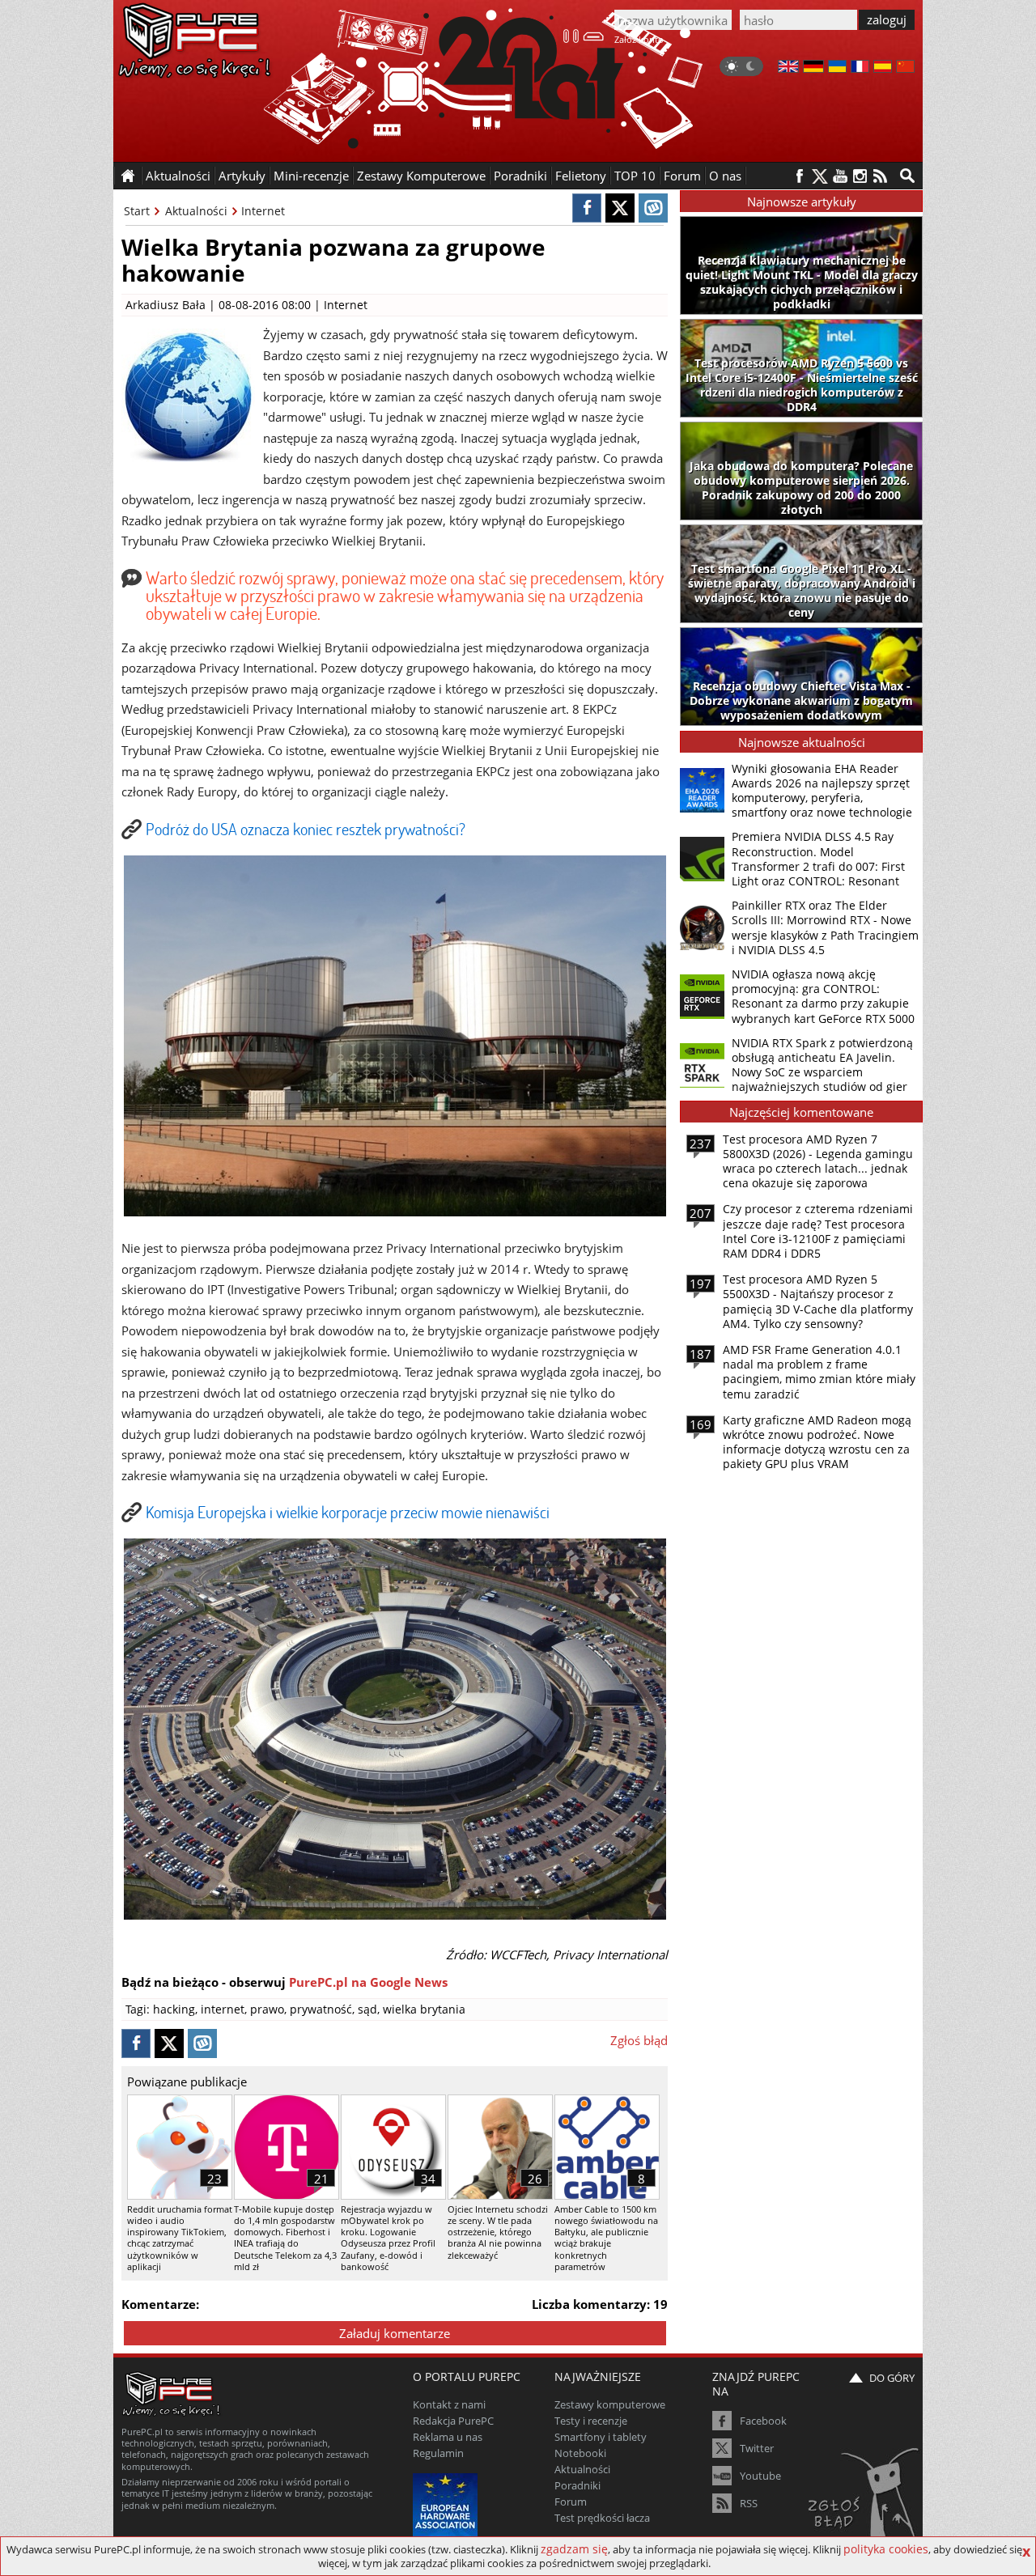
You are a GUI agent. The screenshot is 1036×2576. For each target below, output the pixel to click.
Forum (682, 176)
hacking (174, 2009)
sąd (367, 2009)
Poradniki (520, 176)
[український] (837, 68)
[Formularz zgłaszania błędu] (865, 2499)
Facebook (763, 2421)
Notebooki (580, 2453)
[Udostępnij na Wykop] (653, 208)
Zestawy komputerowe (610, 2404)
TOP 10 (635, 176)
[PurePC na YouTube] (840, 176)
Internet (263, 211)
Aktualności (196, 211)
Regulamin (438, 2453)
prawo (267, 2009)
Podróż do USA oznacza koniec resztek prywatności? (306, 829)
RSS (749, 2503)
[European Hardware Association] (447, 2504)
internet (223, 2009)
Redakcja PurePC (453, 2421)
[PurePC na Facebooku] (799, 176)
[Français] (860, 68)
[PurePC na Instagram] (860, 176)
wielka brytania (424, 2009)
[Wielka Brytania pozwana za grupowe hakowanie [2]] (395, 1915)
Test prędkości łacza (602, 2518)
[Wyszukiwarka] (907, 176)
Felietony (581, 176)
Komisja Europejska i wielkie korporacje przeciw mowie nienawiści (348, 1512)
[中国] (905, 68)
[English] (788, 68)
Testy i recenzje (591, 2421)
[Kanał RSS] (880, 176)
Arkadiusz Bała (166, 305)
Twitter (757, 2448)
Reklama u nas (448, 2437)
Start (137, 211)
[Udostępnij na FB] (587, 208)
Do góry (892, 2378)
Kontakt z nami (449, 2404)
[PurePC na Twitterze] (819, 176)
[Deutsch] (813, 68)
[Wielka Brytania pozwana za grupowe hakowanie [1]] (395, 1212)
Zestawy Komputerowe (421, 176)
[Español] (883, 68)
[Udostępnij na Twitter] (620, 208)
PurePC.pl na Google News (368, 1982)
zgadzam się (574, 2549)
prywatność (321, 2009)
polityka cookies (886, 2549)
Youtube (760, 2476)
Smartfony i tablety (601, 2437)
